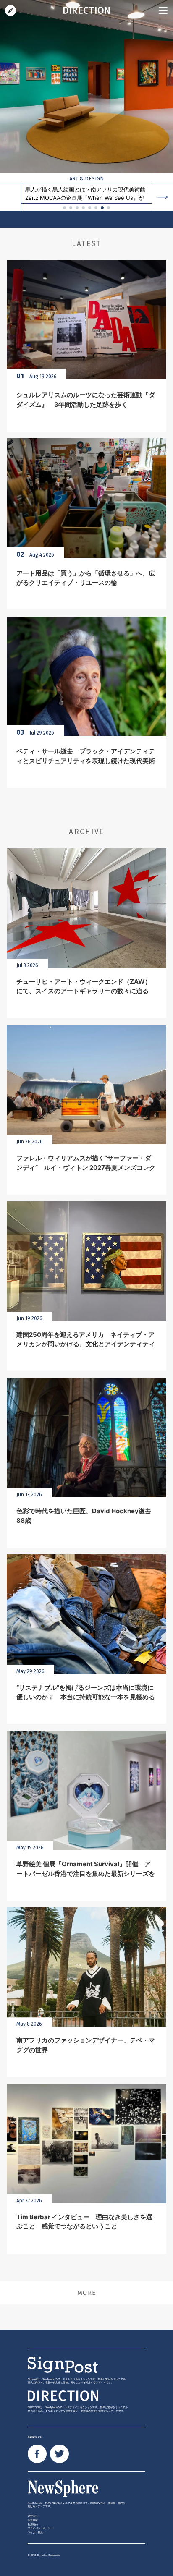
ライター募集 (35, 2532)
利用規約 (33, 2524)
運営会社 (33, 2516)
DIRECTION (10, 10)
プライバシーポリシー (40, 2528)
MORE (87, 2293)
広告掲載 (33, 2520)
